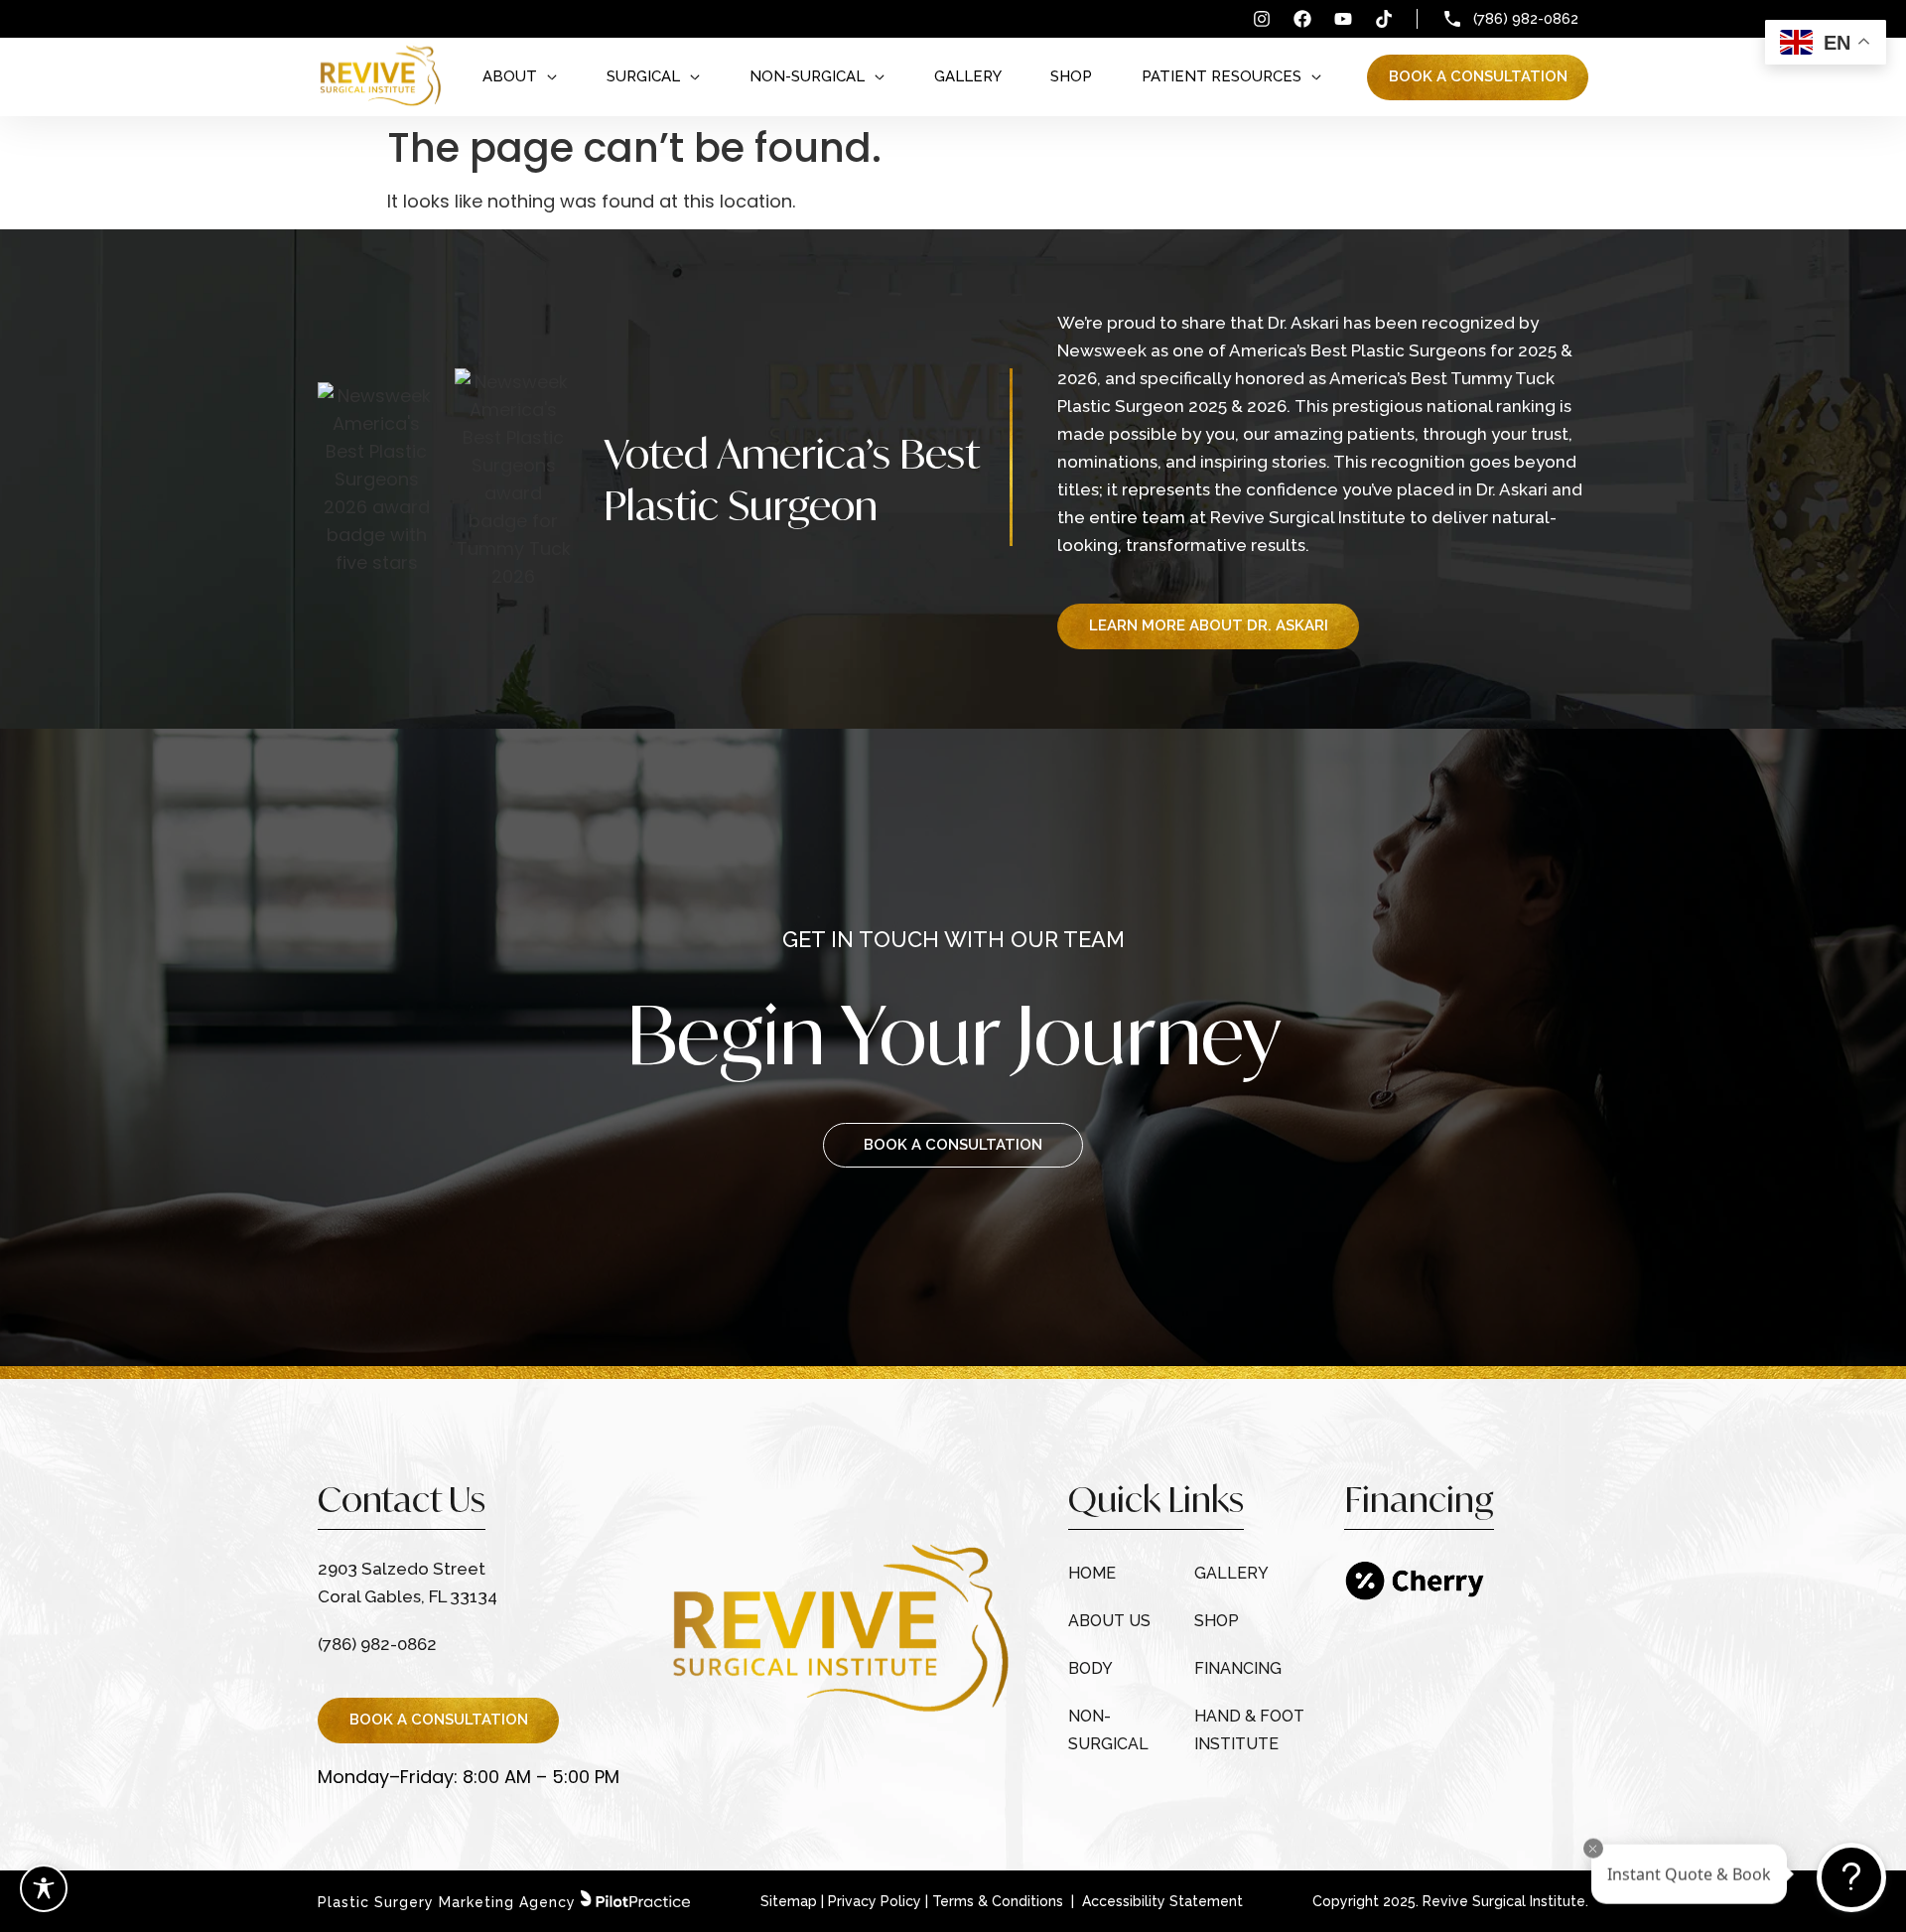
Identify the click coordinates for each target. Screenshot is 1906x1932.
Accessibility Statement (1162, 1901)
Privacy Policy (875, 1901)
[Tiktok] (1384, 19)
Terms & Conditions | (1005, 1901)
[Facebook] (1302, 19)
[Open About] (552, 77)
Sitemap (789, 1901)
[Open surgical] (695, 77)
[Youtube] (1343, 19)
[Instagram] (1262, 19)
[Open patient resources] (1316, 77)
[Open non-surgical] (880, 77)
